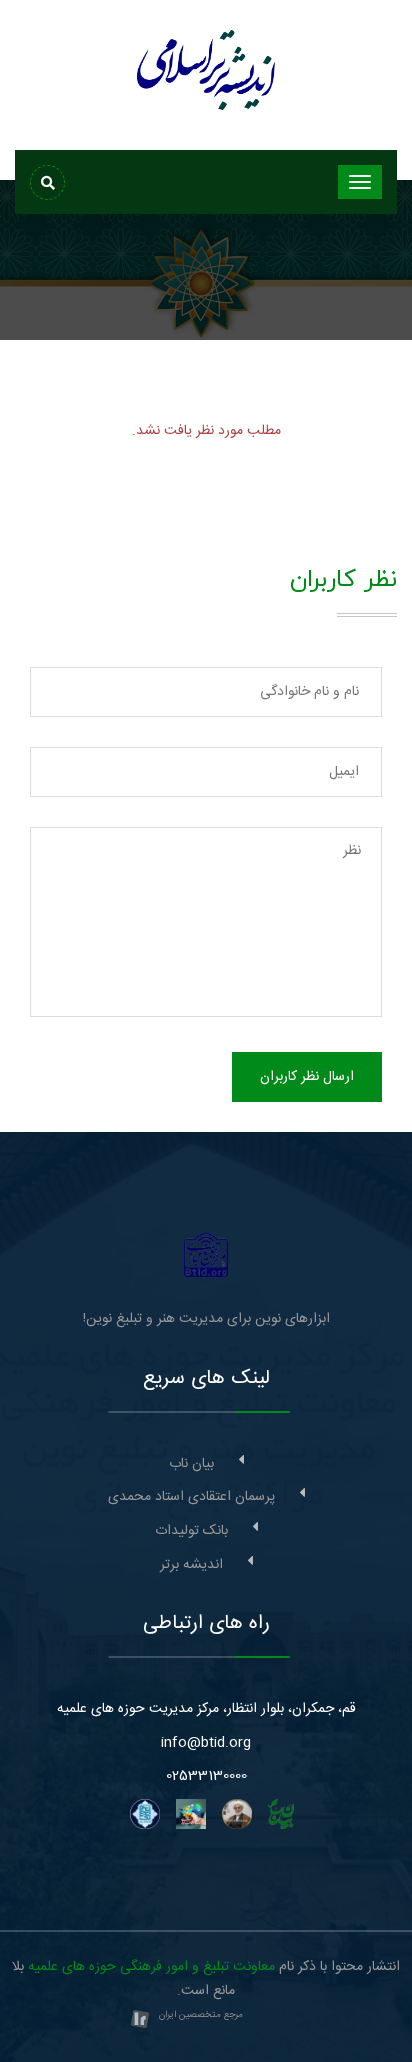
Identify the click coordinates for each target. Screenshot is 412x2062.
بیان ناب (191, 1464)
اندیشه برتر (191, 1565)
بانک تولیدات (191, 1531)
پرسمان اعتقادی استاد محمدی (191, 1497)
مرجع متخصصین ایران (201, 2015)
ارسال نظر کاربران (307, 1077)
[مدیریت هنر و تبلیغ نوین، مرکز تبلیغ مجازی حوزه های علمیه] (206, 1255)
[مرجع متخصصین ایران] (140, 2021)
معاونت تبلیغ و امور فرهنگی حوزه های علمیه (151, 1967)
